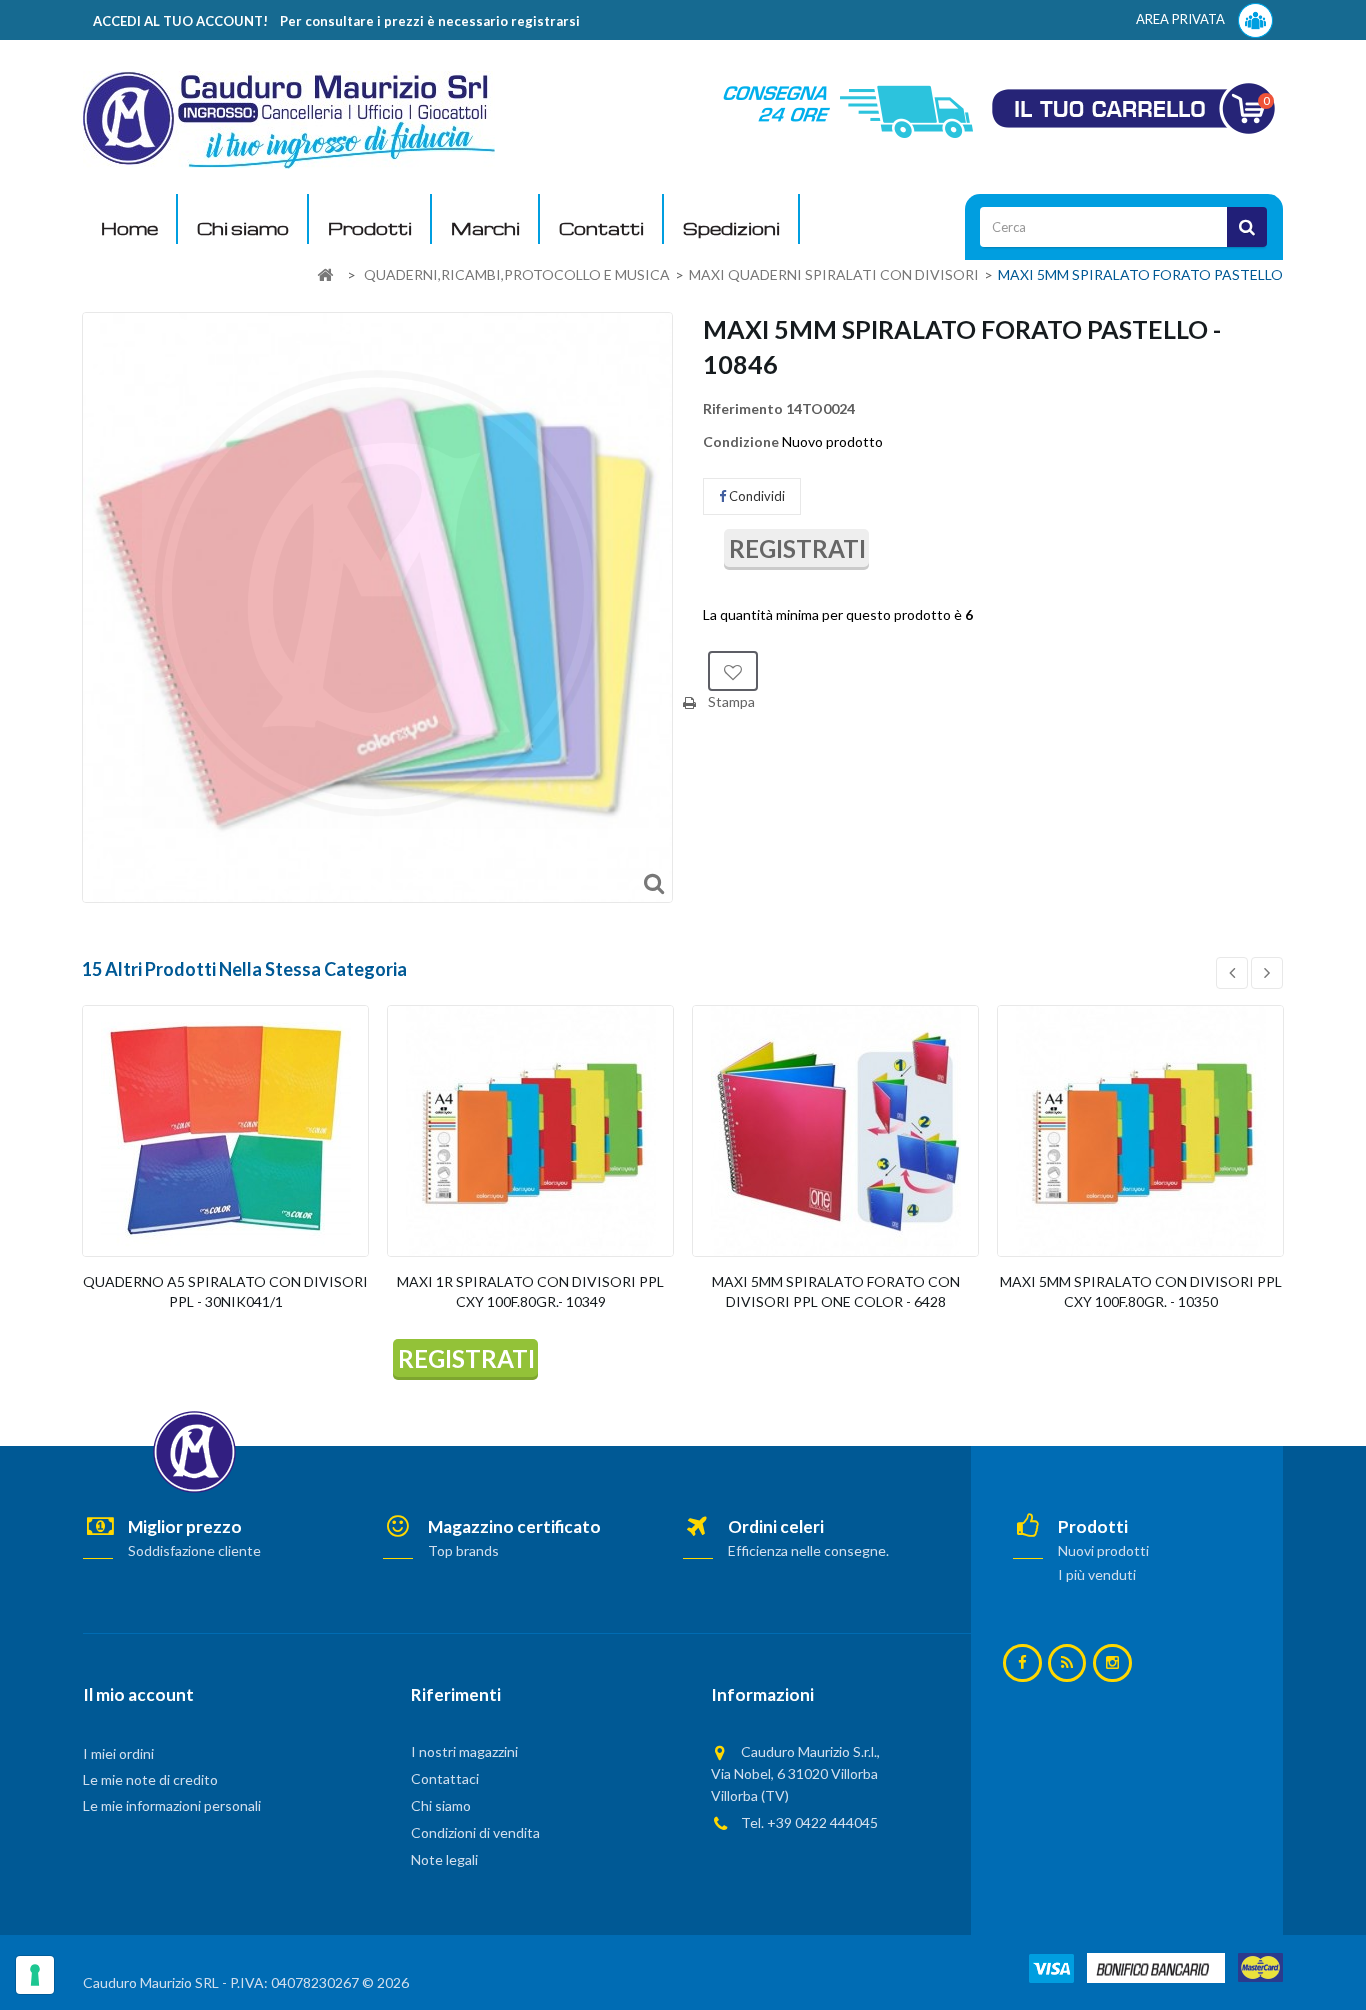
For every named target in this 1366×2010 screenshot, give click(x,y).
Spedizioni (731, 228)
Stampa (731, 701)
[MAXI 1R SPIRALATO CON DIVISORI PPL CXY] (530, 1131)
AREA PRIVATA (1182, 19)
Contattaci (445, 1778)
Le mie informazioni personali (172, 1805)
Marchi (485, 228)
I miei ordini (118, 1753)
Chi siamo (243, 228)
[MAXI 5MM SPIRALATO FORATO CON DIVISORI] (835, 1131)
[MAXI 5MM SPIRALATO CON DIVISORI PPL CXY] (1140, 1131)
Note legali (444, 1859)
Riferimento (743, 408)
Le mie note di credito (150, 1779)
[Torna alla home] (325, 275)
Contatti (601, 228)
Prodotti (370, 228)
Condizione (741, 441)
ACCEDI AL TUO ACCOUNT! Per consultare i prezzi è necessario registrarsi (336, 21)
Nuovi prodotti (1103, 1550)
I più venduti (1097, 1574)
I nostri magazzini (464, 1751)
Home (129, 228)
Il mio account (138, 1694)
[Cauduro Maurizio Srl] (289, 118)
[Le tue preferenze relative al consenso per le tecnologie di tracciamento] (35, 1975)
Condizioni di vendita (475, 1832)
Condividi (755, 496)
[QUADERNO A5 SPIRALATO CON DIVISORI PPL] (225, 1131)
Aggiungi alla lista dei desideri (733, 671)
